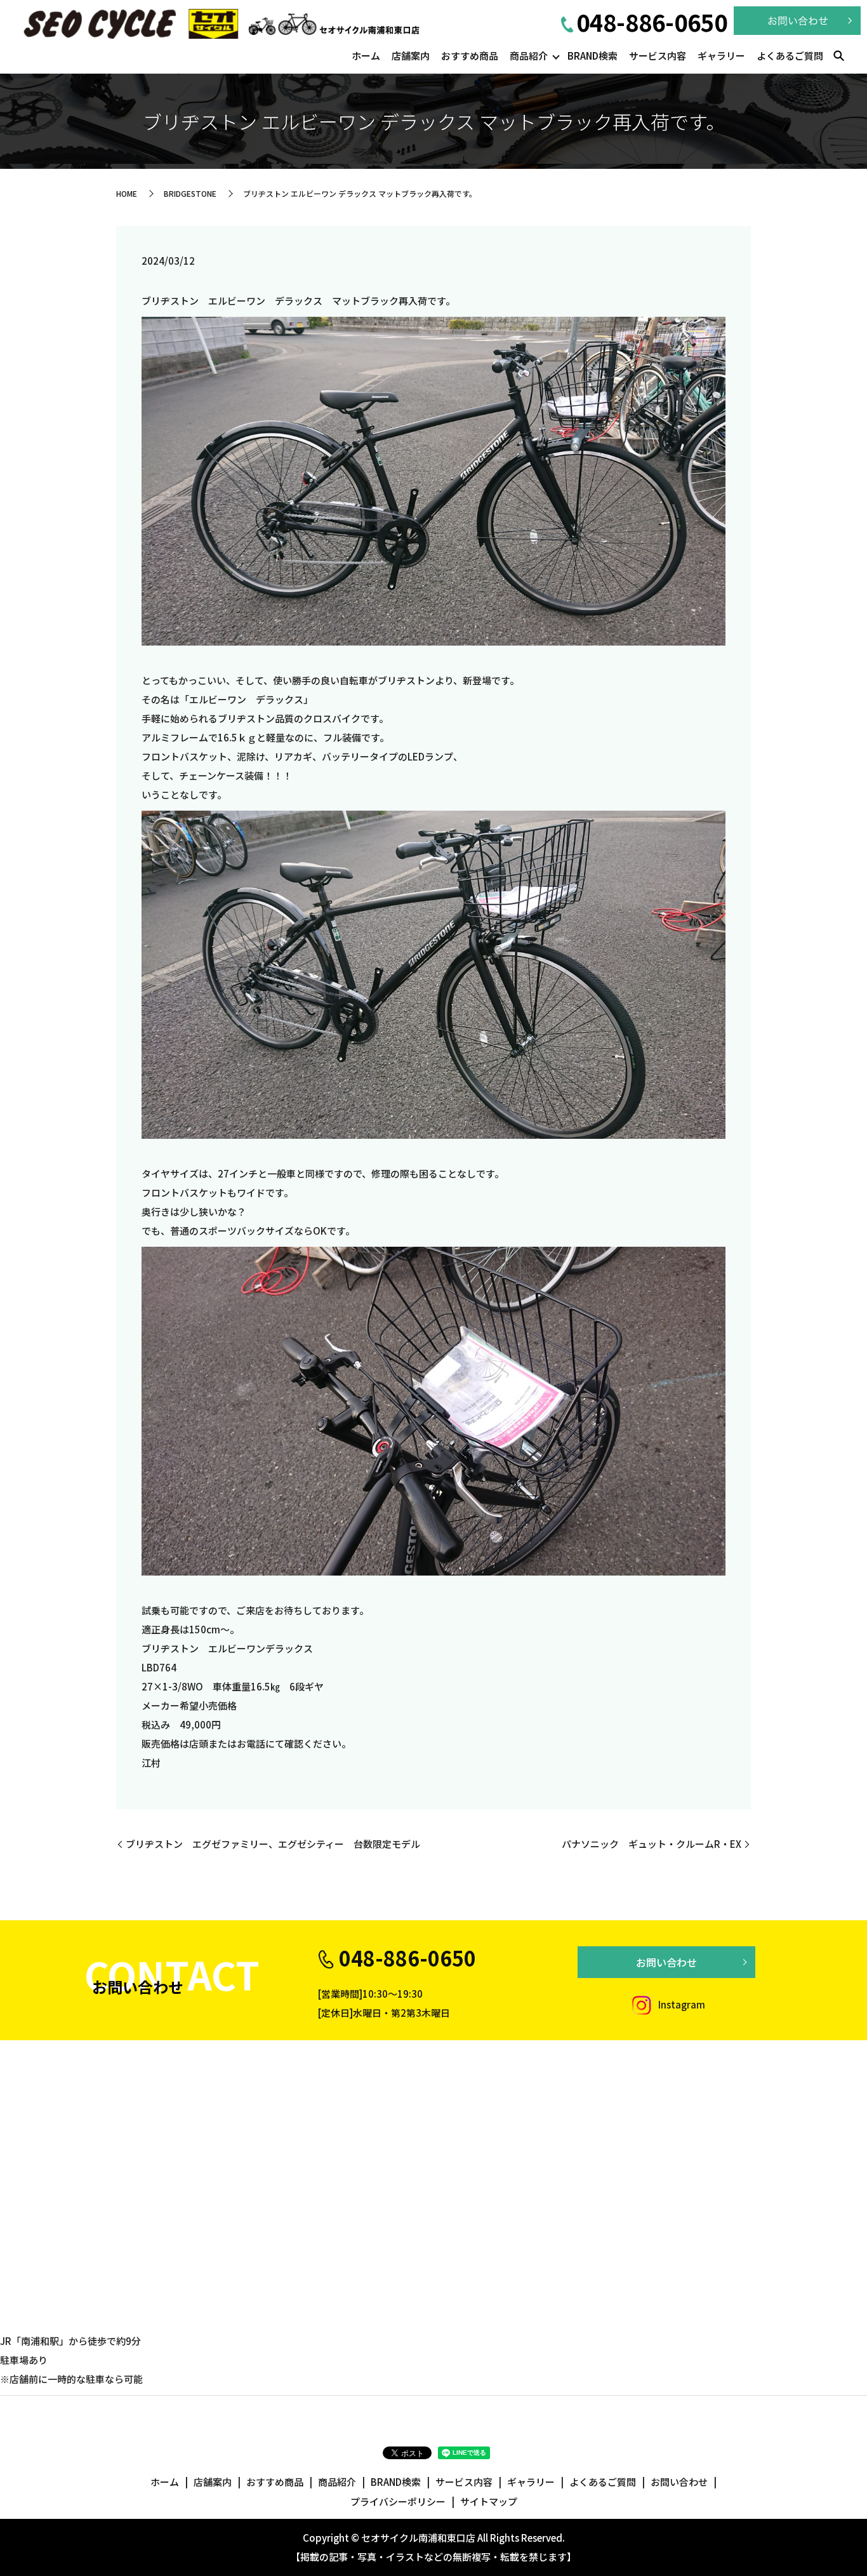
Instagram (681, 2004)
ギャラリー (721, 56)
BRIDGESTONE (190, 193)
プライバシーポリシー (398, 2501)
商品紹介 (529, 56)
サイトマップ (489, 2501)
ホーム (366, 56)
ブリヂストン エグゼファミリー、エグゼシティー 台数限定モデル (273, 1844)
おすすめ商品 (470, 56)
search (838, 56)
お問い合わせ (666, 1962)
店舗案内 (411, 56)
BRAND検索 (592, 56)
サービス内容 (658, 56)
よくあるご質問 (790, 56)
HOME (127, 193)
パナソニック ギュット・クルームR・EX (652, 1844)
